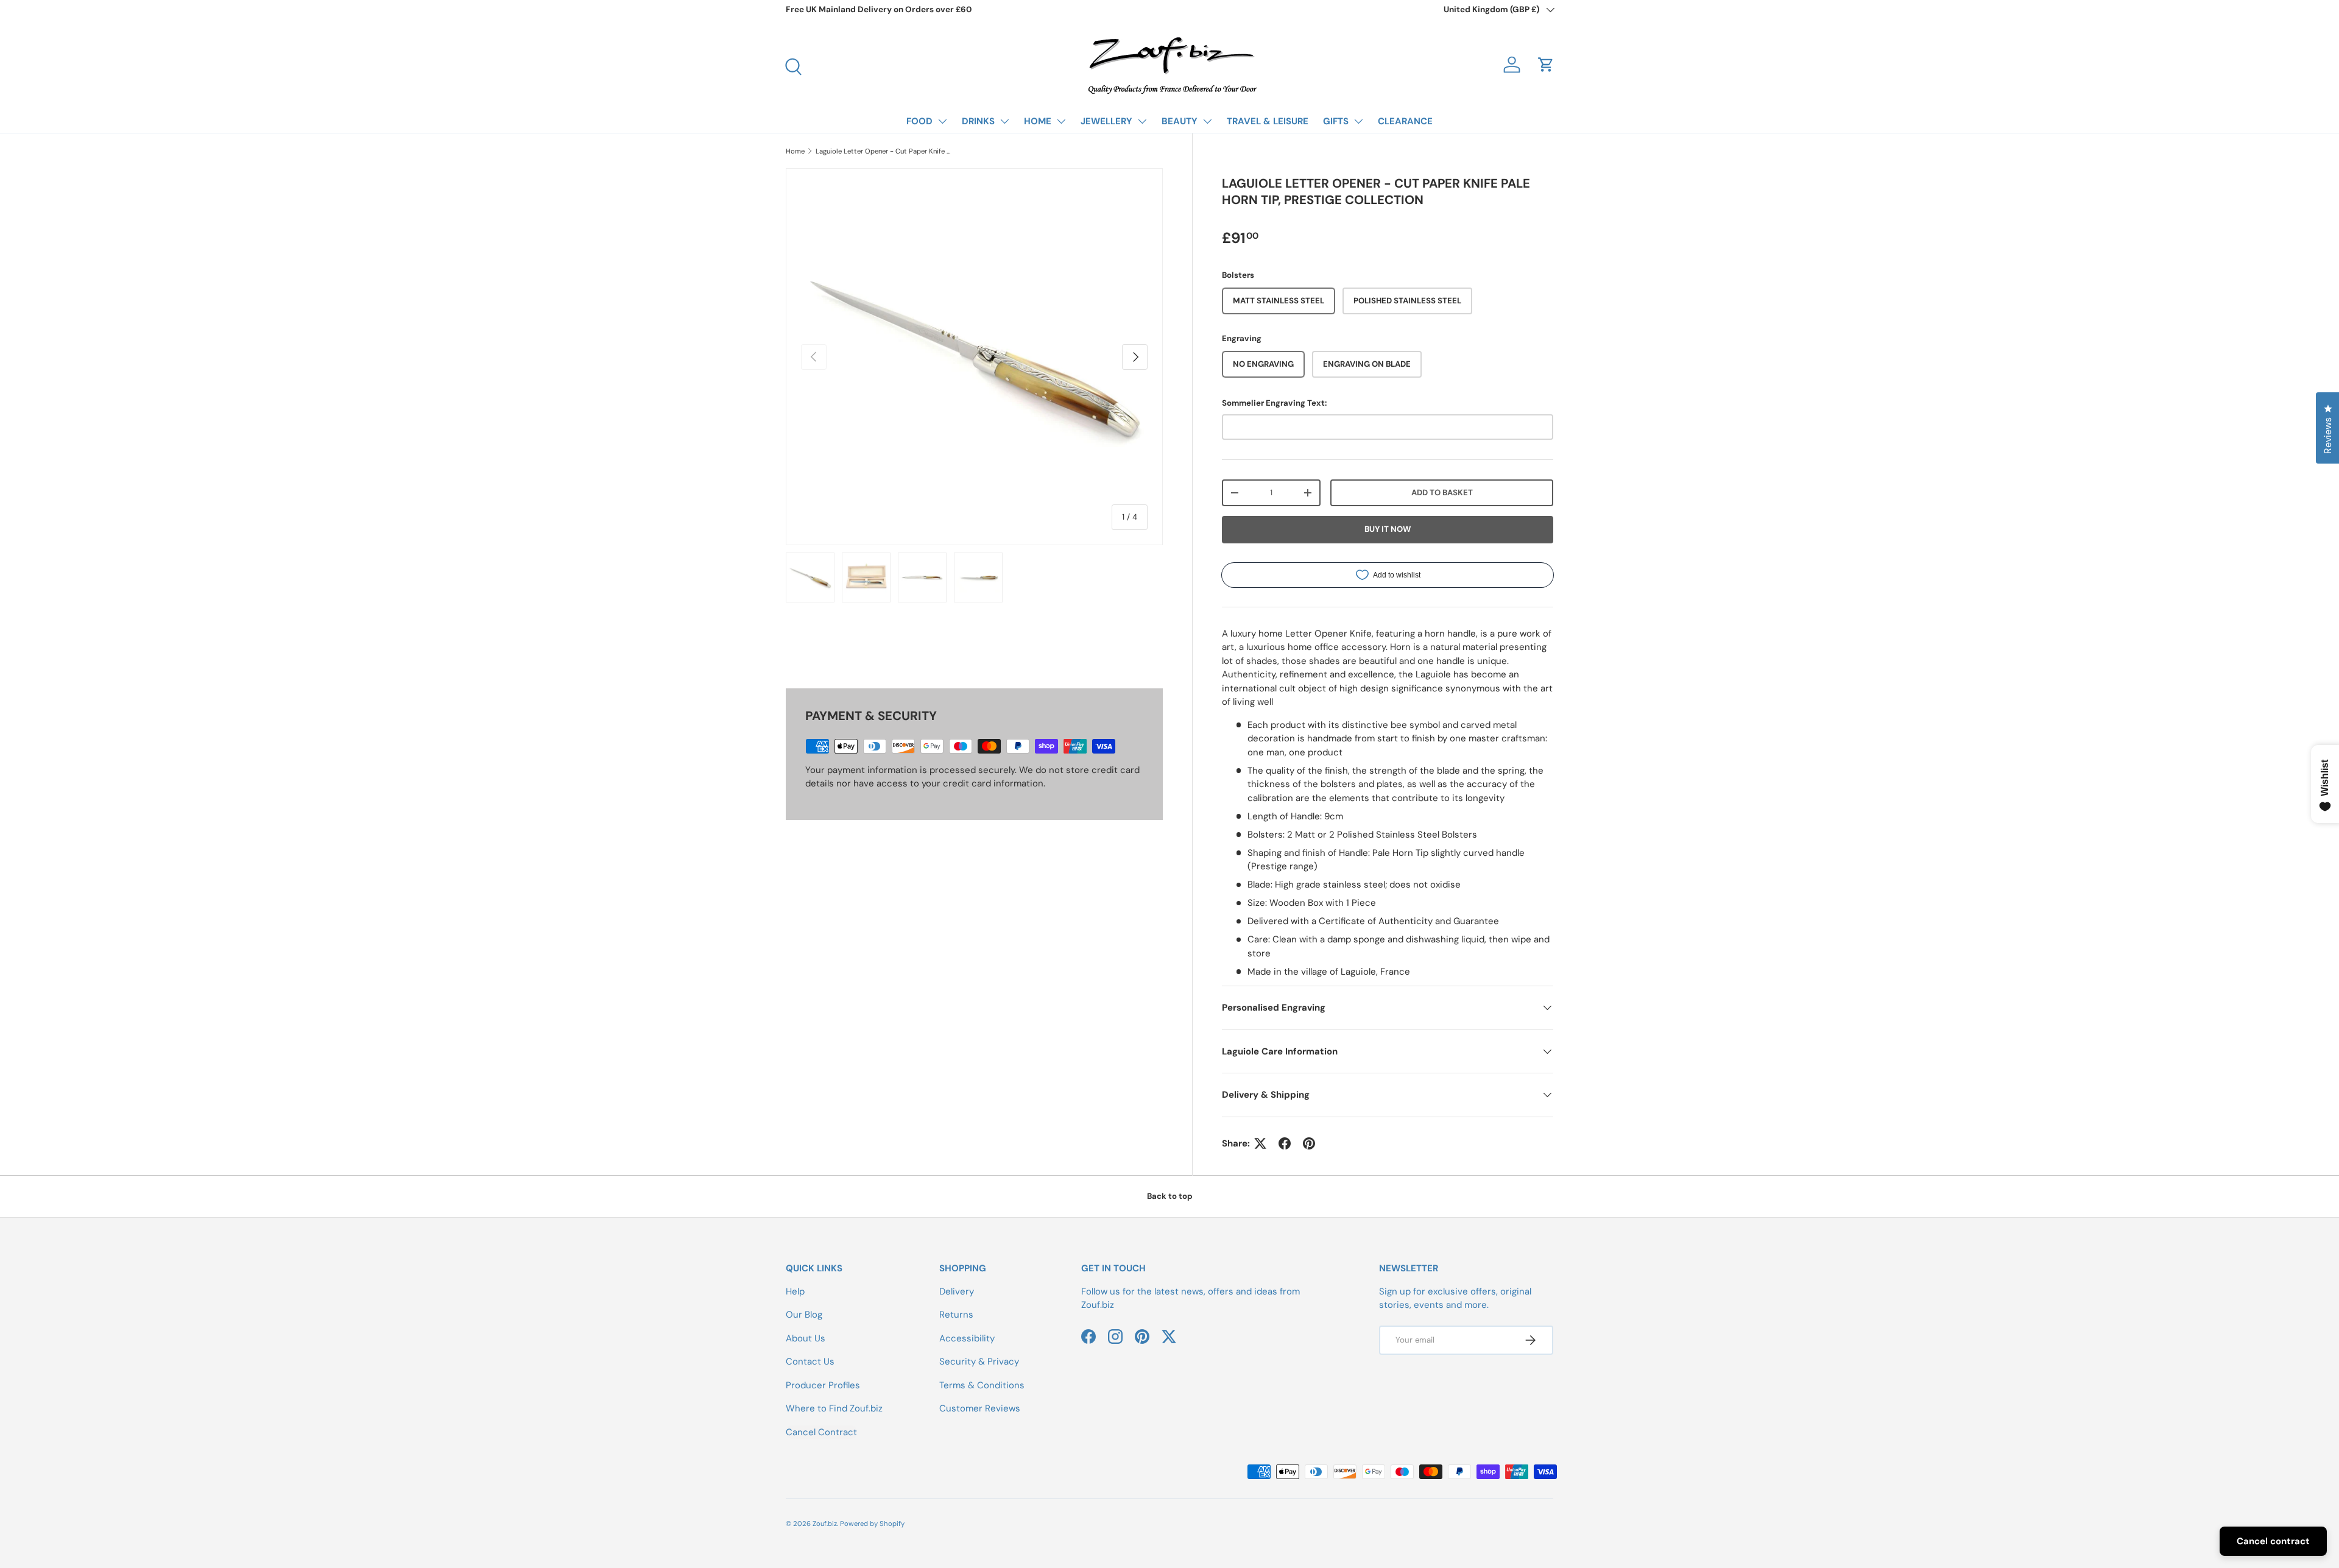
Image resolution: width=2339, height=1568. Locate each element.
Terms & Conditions (982, 1385)
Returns (956, 1315)
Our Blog (804, 1315)
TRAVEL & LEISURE (1268, 121)
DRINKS (978, 121)
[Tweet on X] (1260, 1143)
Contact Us (810, 1361)
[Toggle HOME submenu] (1061, 121)
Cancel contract (2273, 1541)
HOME (1038, 121)
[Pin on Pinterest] (1309, 1143)
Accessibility (967, 1338)
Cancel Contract (821, 1432)
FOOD (919, 121)
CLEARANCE (1405, 121)
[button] (1546, 65)
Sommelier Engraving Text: (1274, 403)
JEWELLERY (1106, 121)
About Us (806, 1338)
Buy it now (1388, 529)
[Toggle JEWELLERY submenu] (1142, 121)
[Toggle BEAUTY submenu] (1207, 121)
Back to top (1170, 1196)
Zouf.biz (825, 1524)
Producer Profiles (823, 1385)
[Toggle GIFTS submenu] (1358, 121)
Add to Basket (1442, 493)
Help (795, 1291)
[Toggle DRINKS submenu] (1004, 121)
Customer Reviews (980, 1408)
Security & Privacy (979, 1361)
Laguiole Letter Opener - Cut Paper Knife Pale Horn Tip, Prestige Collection (884, 151)
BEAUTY (1180, 121)
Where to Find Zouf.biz (834, 1408)
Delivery (957, 1291)
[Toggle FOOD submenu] (942, 121)
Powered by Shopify (872, 1524)
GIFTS (1336, 121)
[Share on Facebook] (1285, 1143)
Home (795, 151)
